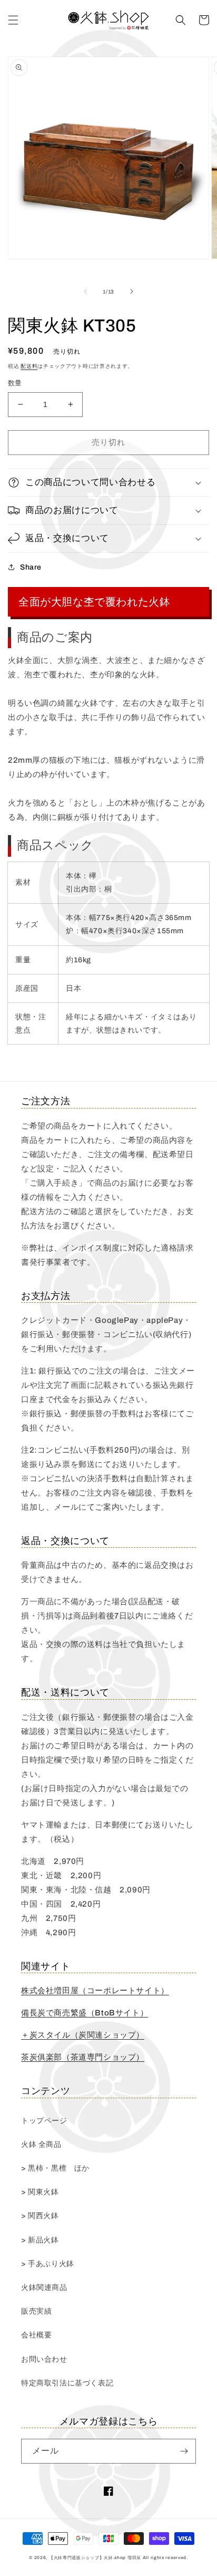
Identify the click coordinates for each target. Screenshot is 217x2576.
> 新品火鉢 (40, 2240)
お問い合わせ (44, 2359)
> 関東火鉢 (40, 2192)
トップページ (44, 2121)
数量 (15, 383)
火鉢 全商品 (41, 2144)
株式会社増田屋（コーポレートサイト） (95, 1991)
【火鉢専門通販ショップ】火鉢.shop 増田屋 (95, 2558)
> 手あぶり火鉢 (48, 2264)
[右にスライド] (132, 291)
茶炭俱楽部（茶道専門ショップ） (83, 2057)
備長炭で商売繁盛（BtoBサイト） (85, 2013)
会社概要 (36, 2335)
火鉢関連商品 (44, 2288)
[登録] (184, 2451)
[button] (13, 20)
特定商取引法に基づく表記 (67, 2383)
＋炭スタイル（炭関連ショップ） (83, 2035)
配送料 (29, 366)
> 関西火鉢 (40, 2216)
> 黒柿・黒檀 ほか (55, 2168)
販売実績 (36, 2311)
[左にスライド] (85, 291)
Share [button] (31, 567)
